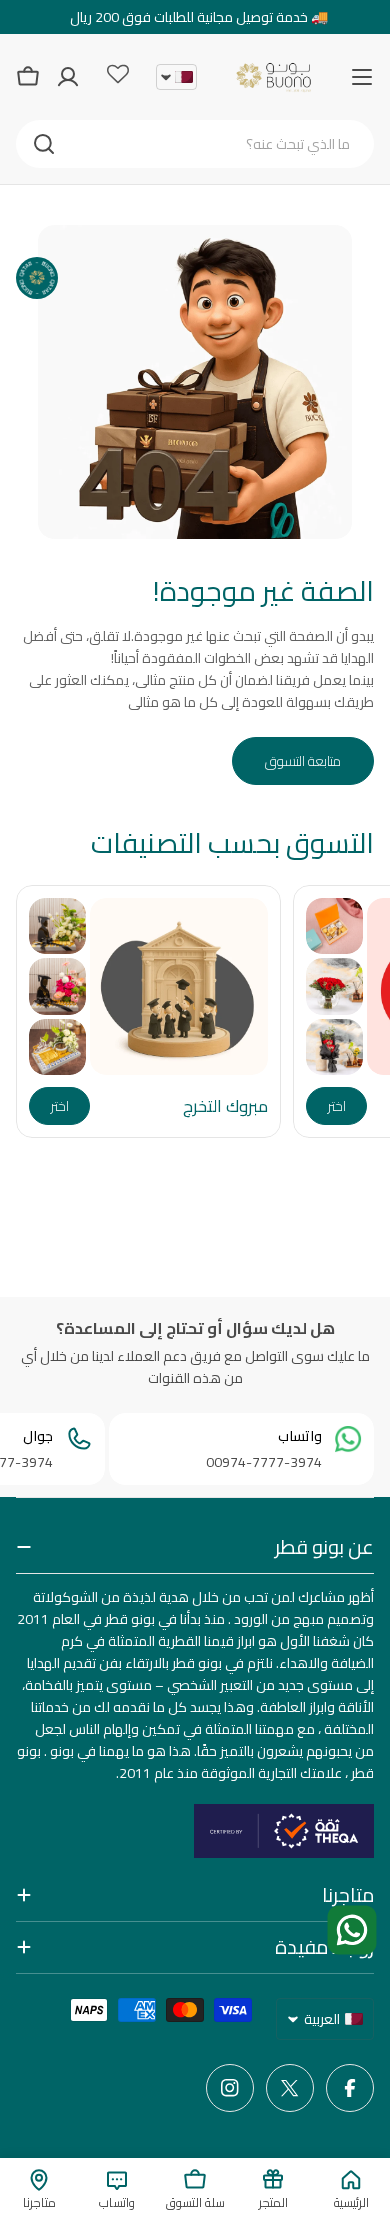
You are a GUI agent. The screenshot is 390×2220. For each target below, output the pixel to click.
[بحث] (44, 144)
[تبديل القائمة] (362, 77)
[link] (334, 926)
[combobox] (195, 144)
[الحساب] (68, 77)
